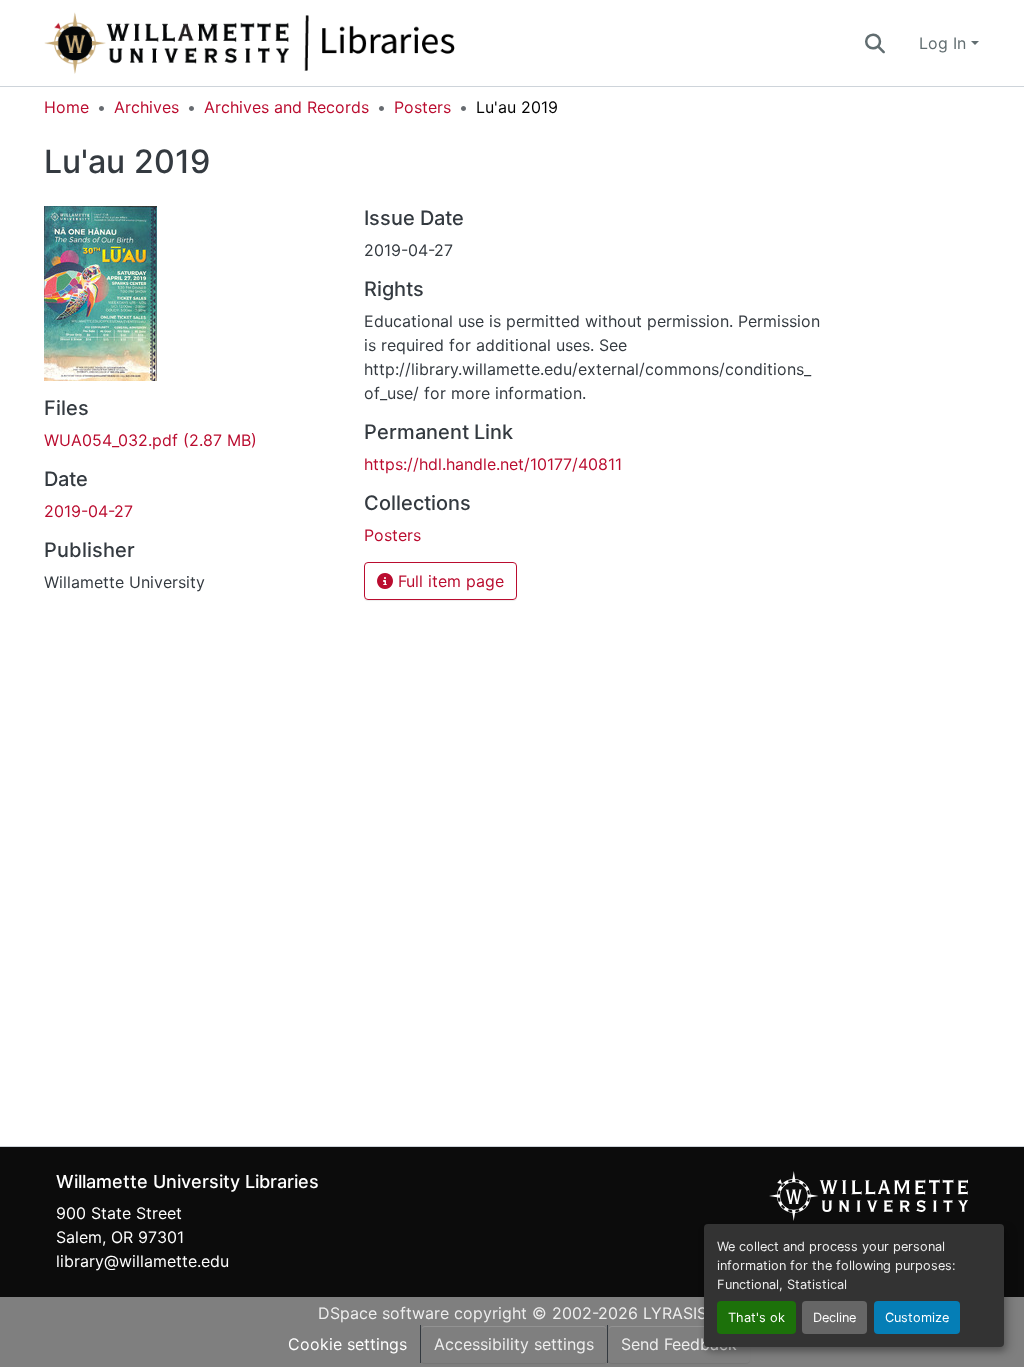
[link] (192, 440)
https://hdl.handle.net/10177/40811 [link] (493, 464)
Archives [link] (146, 107)
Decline (834, 1317)
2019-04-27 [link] (88, 511)
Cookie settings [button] (347, 1344)
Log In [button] (945, 43)
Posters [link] (422, 107)
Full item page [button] (448, 581)
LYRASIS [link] (675, 1313)
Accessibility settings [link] (514, 1344)
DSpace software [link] (383, 1313)
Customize (917, 1317)
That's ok (756, 1317)
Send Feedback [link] (679, 1344)
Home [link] (66, 107)
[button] (316, 43)
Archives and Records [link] (286, 107)
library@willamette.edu (142, 1261)
